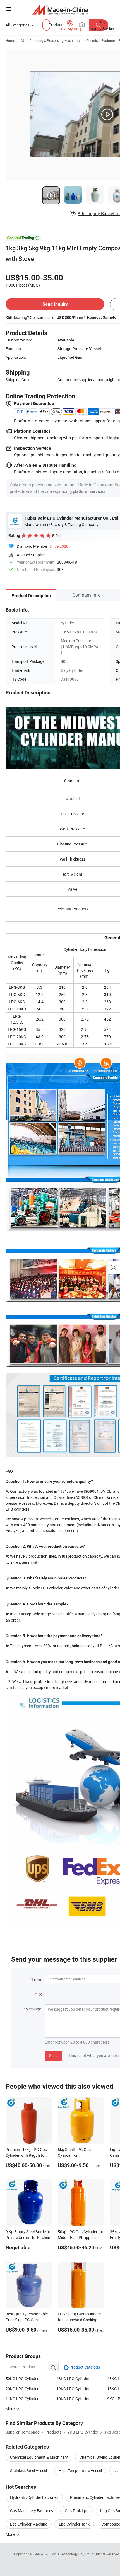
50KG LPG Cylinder (22, 2379)
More (10, 2534)
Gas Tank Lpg (77, 2511)
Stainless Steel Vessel (28, 2470)
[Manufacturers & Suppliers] (60, 10)
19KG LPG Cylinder (73, 2389)
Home (10, 40)
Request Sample (102, 317)
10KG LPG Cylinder (73, 2399)
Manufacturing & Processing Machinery (51, 40)
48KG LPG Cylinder (73, 2379)
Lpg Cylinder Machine (29, 2524)
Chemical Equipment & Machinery (39, 2457)
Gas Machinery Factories (32, 2511)
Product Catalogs (84, 2367)
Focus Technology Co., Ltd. (71, 2554)
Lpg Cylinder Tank (74, 2524)
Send (53, 2055)
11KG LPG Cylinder (22, 2399)
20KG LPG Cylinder (22, 2389)
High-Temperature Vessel (80, 2470)
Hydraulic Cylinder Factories (34, 2497)
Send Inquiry (55, 304)
